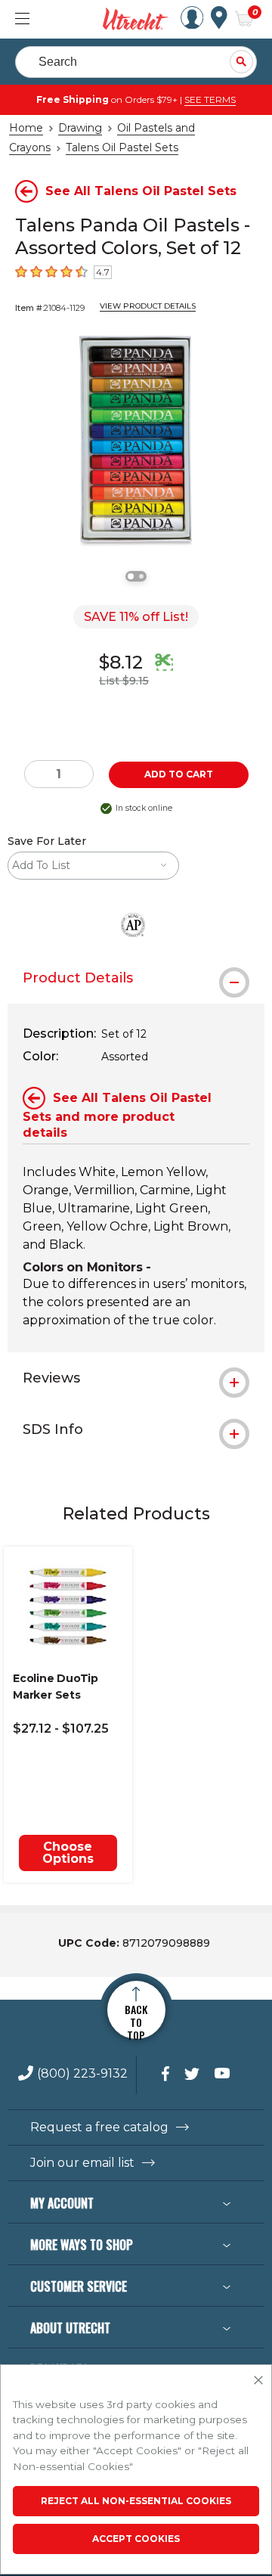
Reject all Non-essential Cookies (136, 2501)
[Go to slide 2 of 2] (141, 576)
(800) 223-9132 (82, 2074)
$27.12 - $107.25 (61, 1729)
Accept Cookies (136, 2539)
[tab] (136, 978)
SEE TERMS (210, 99)
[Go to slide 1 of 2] (131, 576)
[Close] (258, 2381)
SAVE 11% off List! (136, 617)
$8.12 (121, 662)
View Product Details (148, 306)
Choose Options (68, 1853)
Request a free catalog (99, 2128)
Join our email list (82, 2163)
